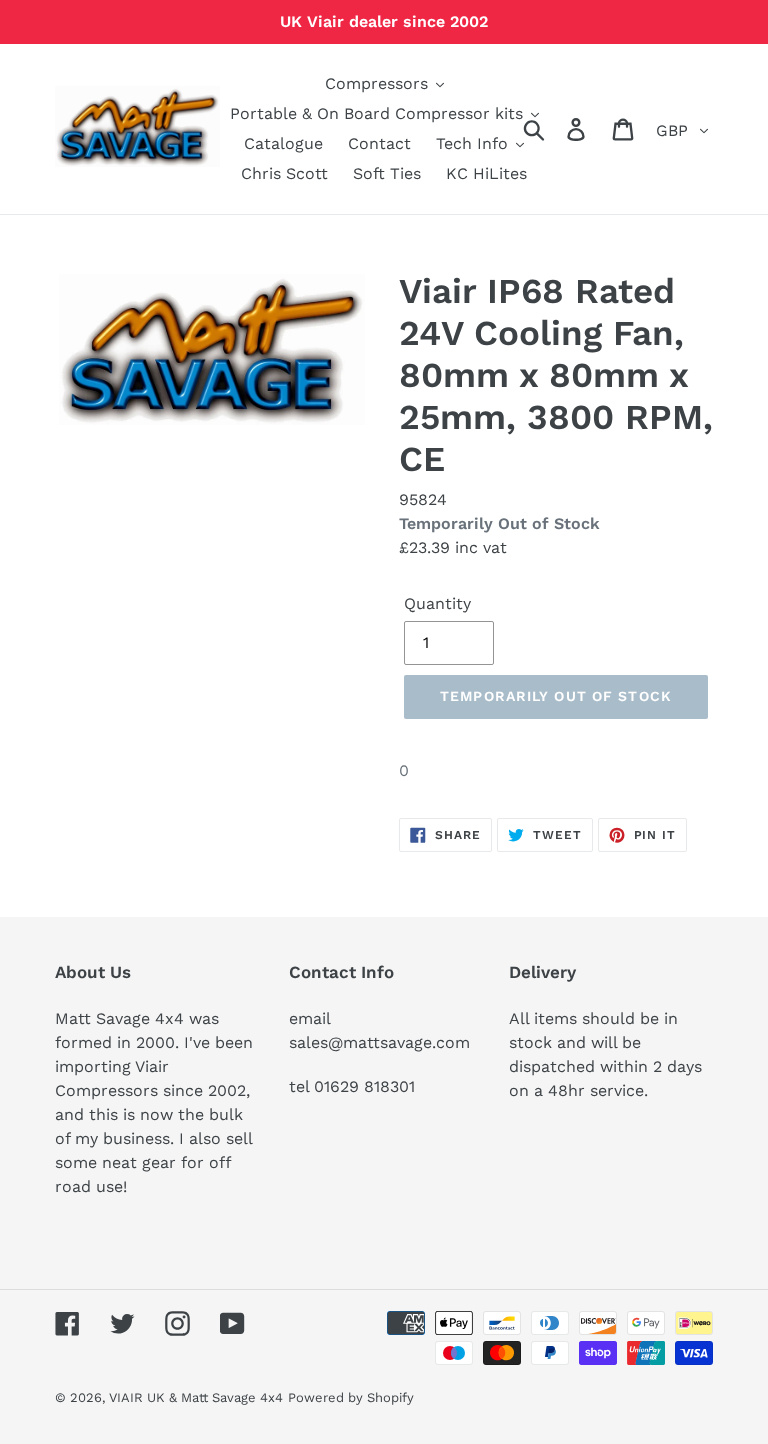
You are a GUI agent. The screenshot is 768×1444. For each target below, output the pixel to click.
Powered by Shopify (351, 1397)
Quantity (437, 603)
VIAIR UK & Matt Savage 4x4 (196, 1397)
